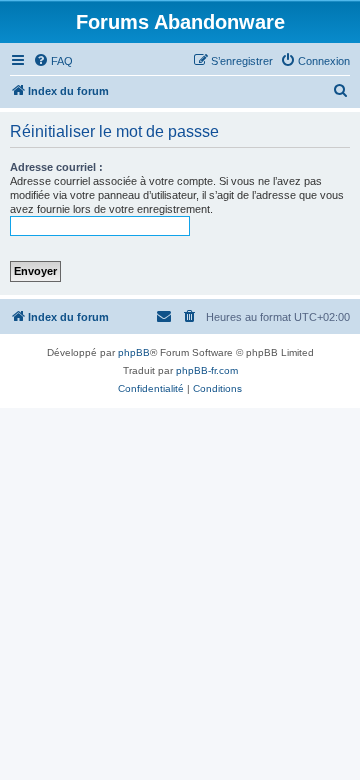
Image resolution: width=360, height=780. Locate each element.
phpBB (134, 352)
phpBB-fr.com (207, 370)
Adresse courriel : (56, 167)
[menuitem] (53, 61)
